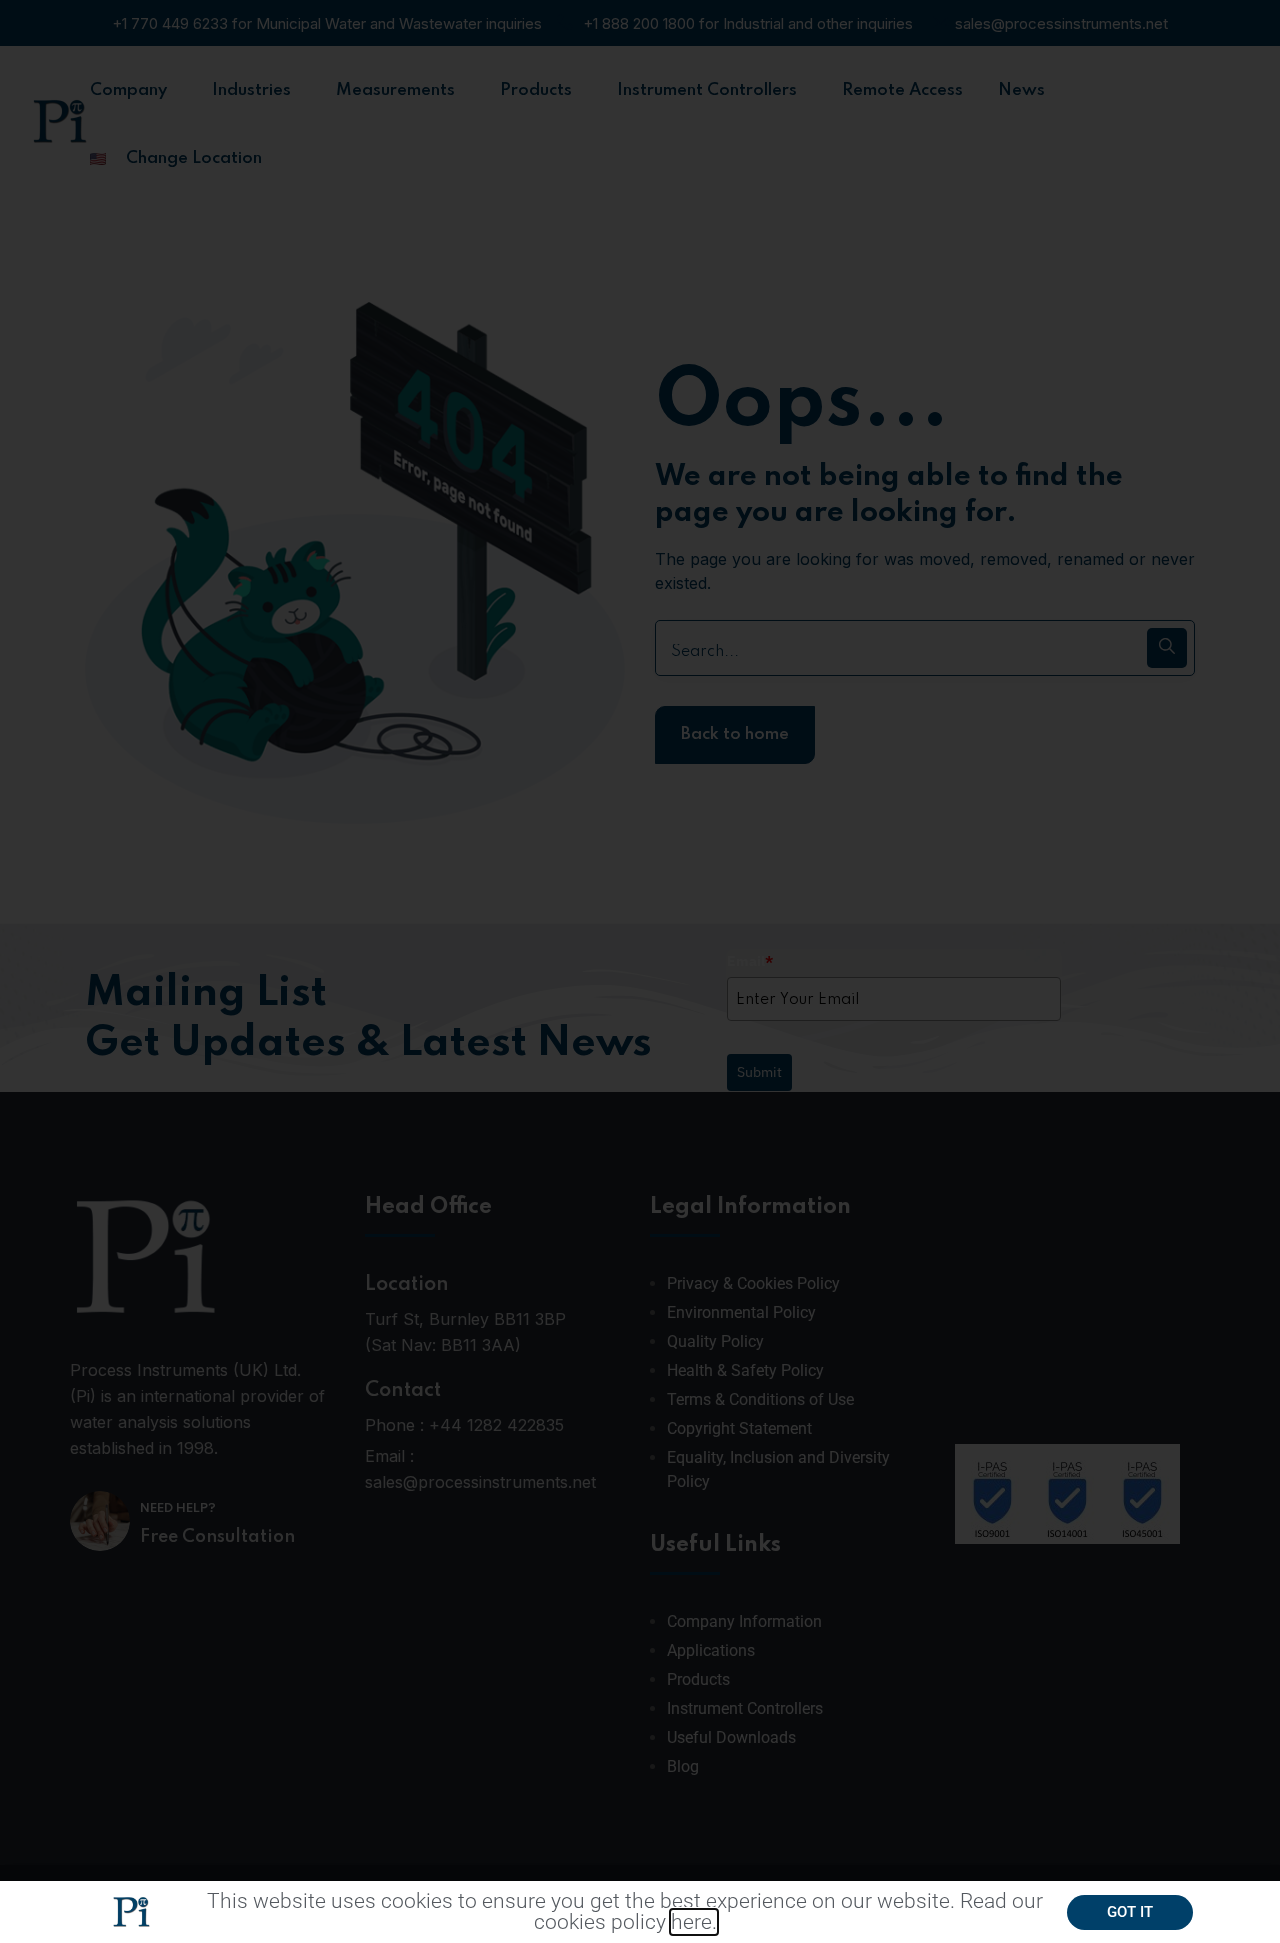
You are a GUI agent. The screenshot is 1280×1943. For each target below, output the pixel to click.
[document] (640, 971)
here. (694, 1922)
